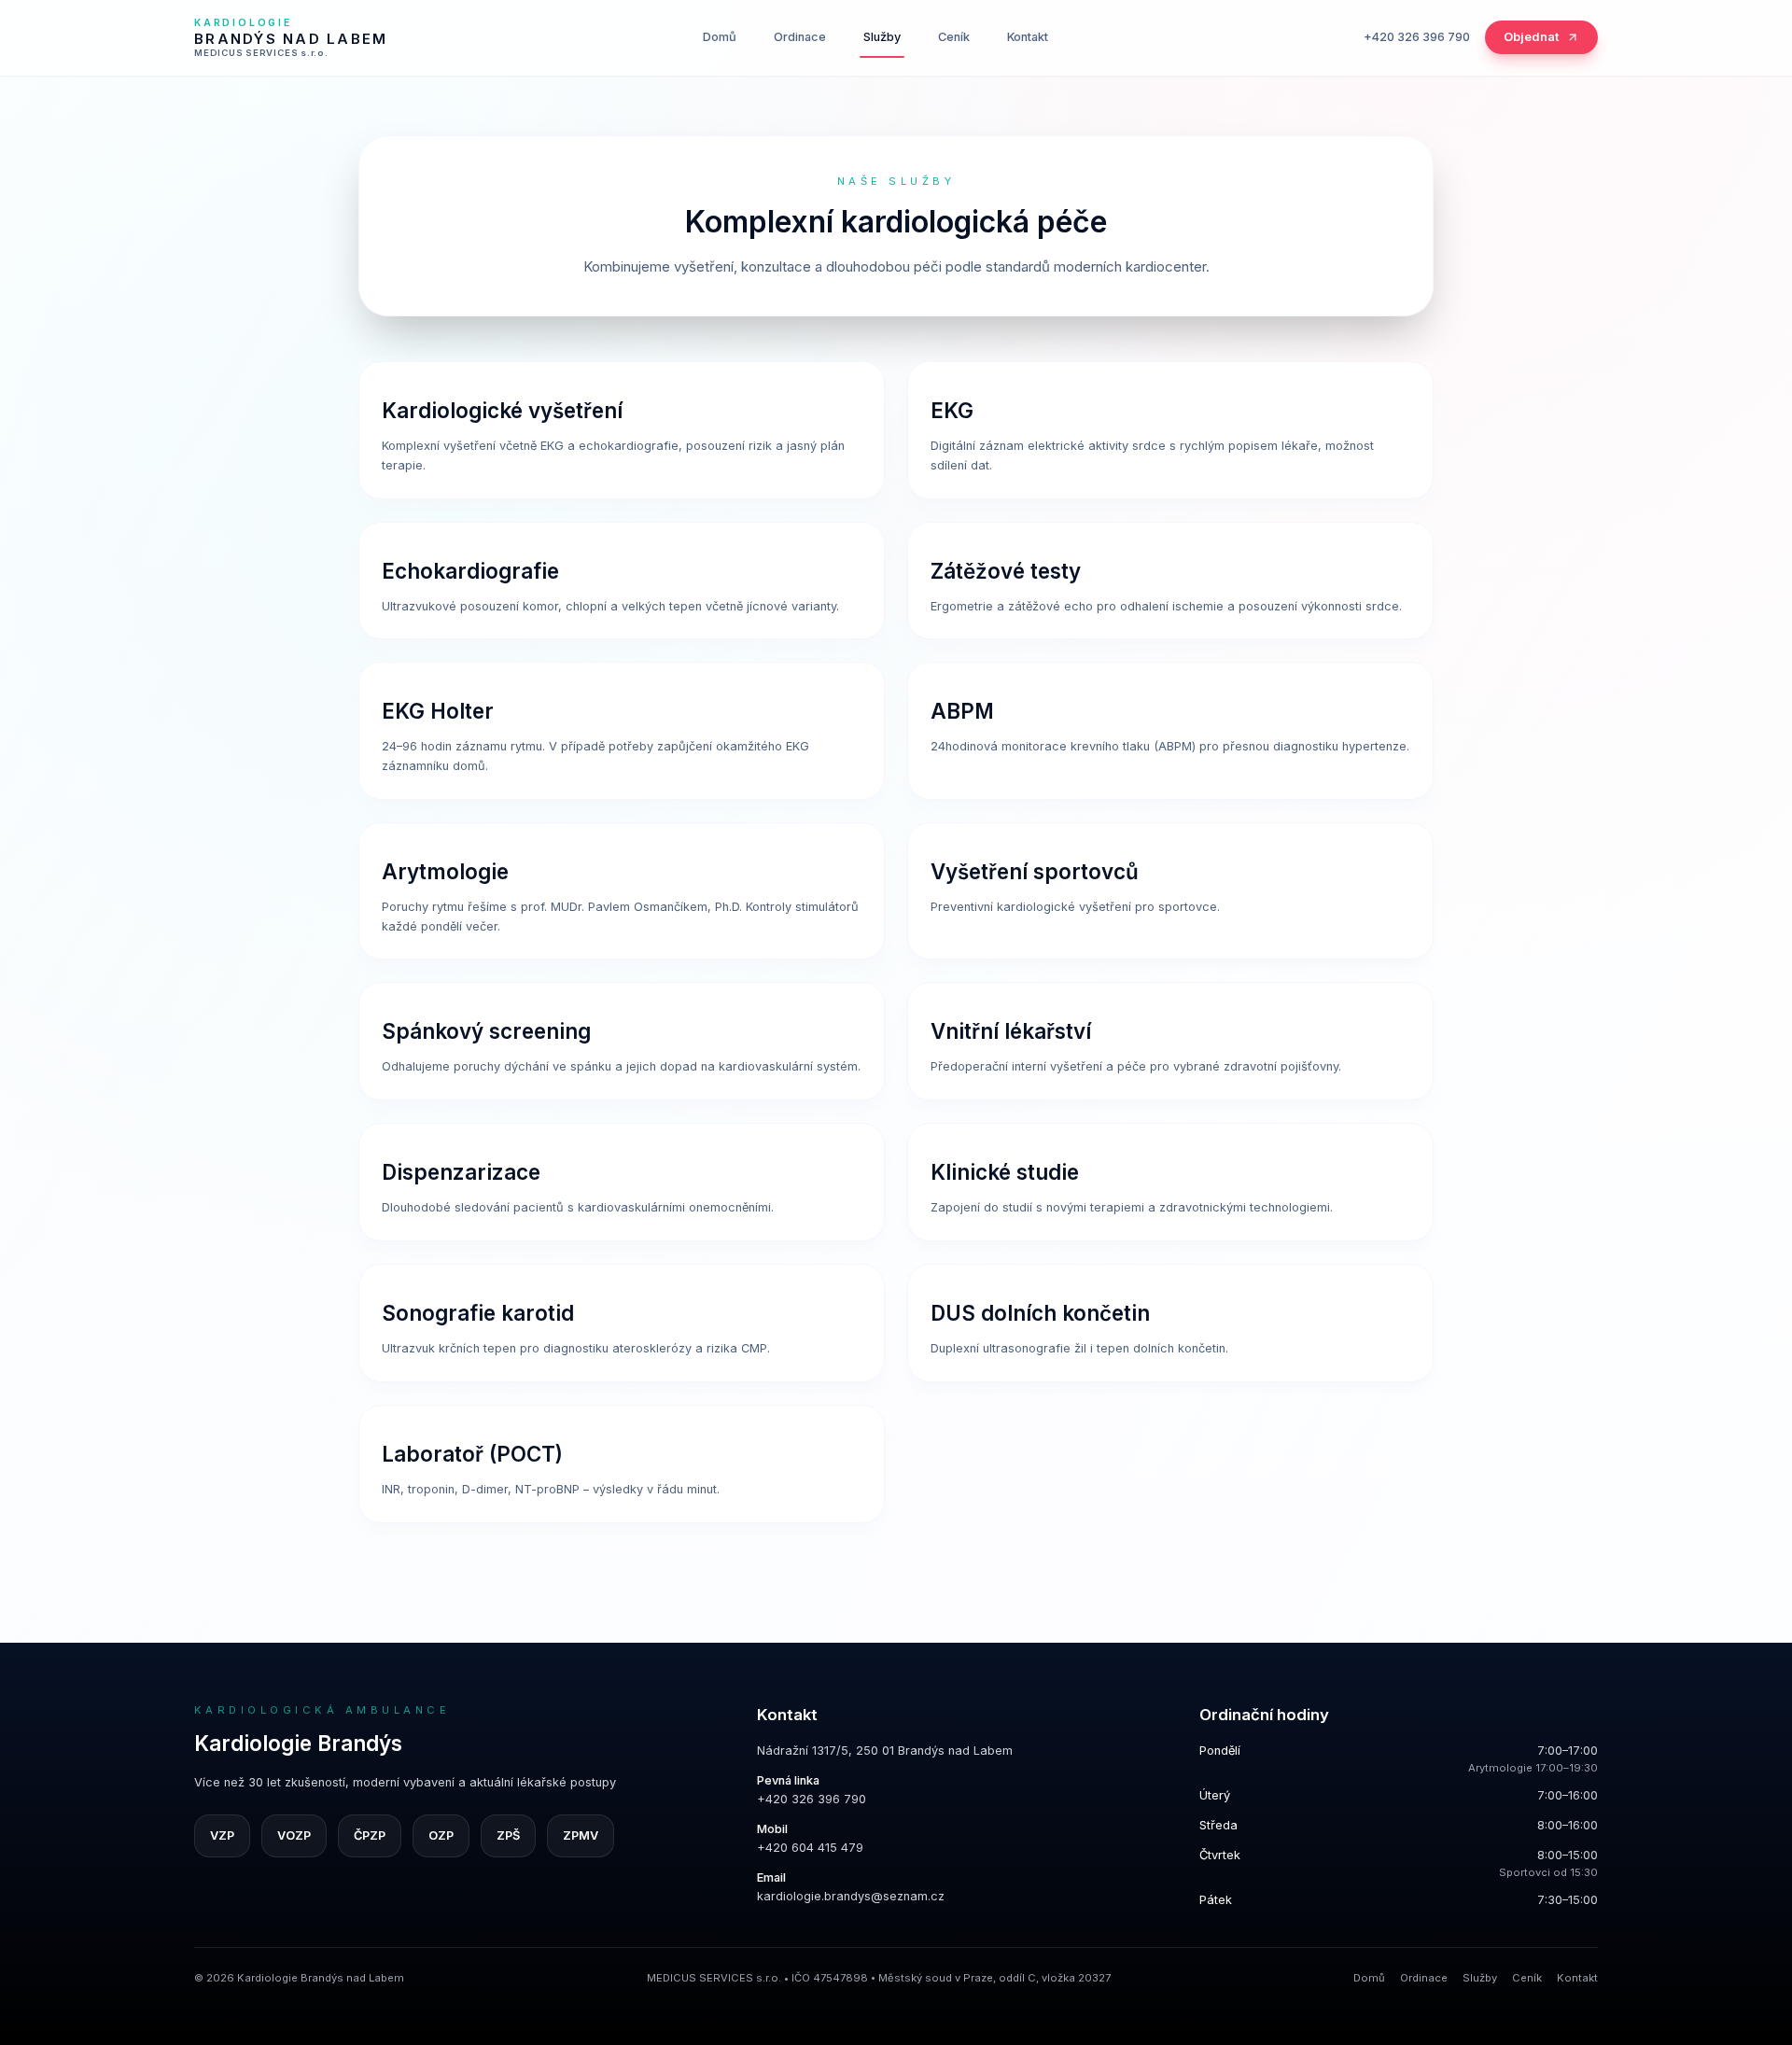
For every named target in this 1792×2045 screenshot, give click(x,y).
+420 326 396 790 (1417, 37)
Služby (882, 37)
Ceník (954, 37)
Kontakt (1028, 37)
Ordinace (800, 37)
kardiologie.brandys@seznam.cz (851, 1896)
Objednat (1531, 37)
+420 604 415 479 (810, 1848)
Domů (720, 37)
